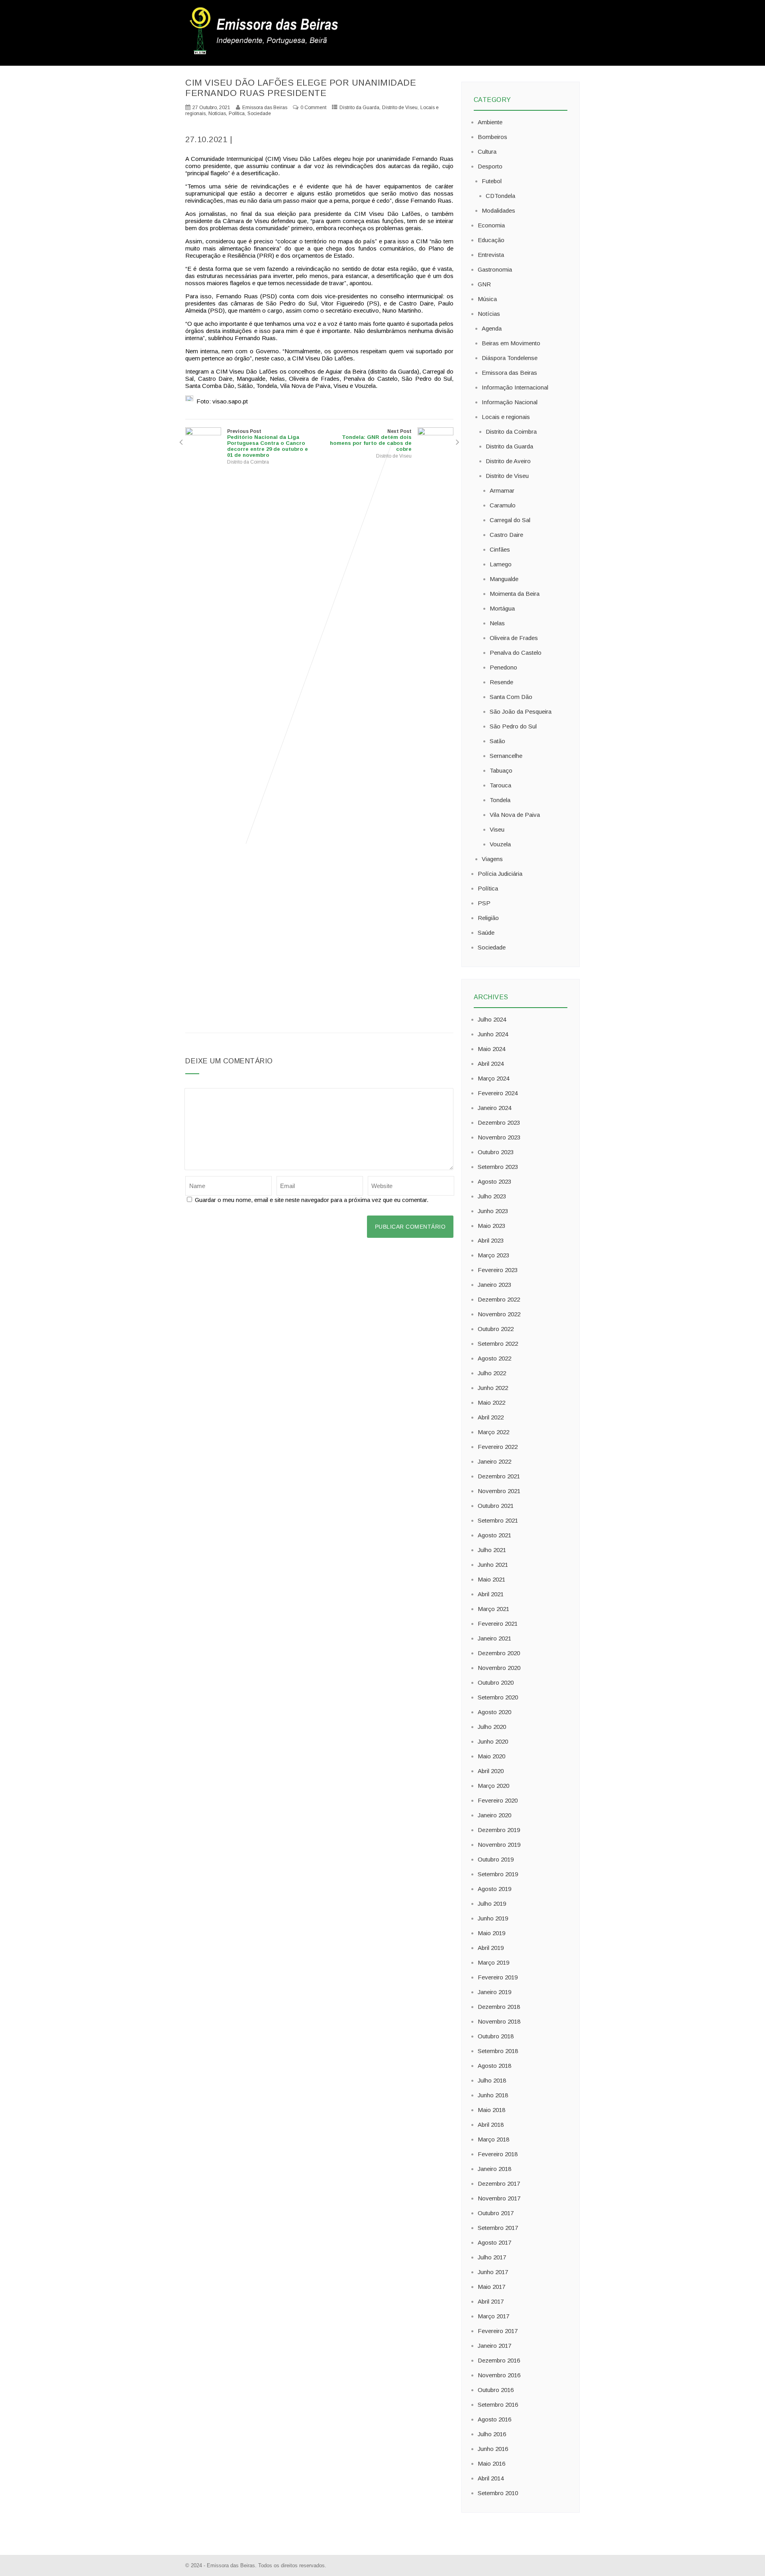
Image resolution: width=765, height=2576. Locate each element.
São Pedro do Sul (513, 726)
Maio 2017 (491, 2287)
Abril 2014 (491, 2478)
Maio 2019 (491, 1933)
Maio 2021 (491, 1579)
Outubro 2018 (496, 2036)
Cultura (487, 152)
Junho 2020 (493, 1741)
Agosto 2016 (494, 2419)
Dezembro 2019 (499, 1830)
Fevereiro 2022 (498, 1447)
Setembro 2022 (498, 1344)
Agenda (492, 328)
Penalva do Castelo (516, 653)
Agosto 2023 (494, 1181)
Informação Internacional (515, 387)
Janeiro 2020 (494, 1815)
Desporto (490, 166)
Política (237, 114)
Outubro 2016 (496, 2390)
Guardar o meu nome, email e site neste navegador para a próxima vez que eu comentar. (312, 1200)
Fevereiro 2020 (498, 1800)
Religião (488, 918)
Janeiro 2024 (494, 1108)
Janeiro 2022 (494, 1461)
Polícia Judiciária (500, 874)
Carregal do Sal (510, 520)
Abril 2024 (491, 1064)
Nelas (497, 623)
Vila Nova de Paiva (515, 815)
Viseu (497, 829)
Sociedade (259, 114)
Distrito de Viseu (400, 108)
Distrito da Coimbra (248, 462)
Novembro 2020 (499, 1668)
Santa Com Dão (511, 697)
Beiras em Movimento (511, 343)
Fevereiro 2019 (498, 1977)
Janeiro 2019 (494, 1992)
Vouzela (500, 844)
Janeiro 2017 (494, 2346)
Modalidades (498, 210)
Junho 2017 (493, 2272)
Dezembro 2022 (499, 1299)
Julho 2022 (492, 1373)
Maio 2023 (491, 1226)
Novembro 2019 (499, 1845)
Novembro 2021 (499, 1491)
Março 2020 (493, 1786)
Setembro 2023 (498, 1167)
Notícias (217, 114)
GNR (484, 284)
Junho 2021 (493, 1565)
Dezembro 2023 (499, 1123)
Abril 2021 (491, 1594)
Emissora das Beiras (509, 373)
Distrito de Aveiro (508, 461)
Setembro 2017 (498, 2228)
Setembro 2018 (498, 2051)
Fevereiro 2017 (498, 2331)
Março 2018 (493, 2139)
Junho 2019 (493, 1918)
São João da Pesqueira (521, 712)
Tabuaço (501, 770)
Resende (501, 682)
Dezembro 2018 (499, 2007)
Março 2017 (493, 2316)
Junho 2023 (493, 1211)
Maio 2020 (491, 1756)
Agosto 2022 (494, 1358)
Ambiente (490, 122)
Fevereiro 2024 (498, 1093)
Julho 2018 (492, 2080)
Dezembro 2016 (499, 2360)
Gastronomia (495, 269)
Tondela (500, 800)
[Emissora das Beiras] (265, 54)
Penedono (503, 667)
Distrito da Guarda (359, 108)
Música (487, 299)
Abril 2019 (491, 1948)
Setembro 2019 (498, 1874)
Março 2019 (493, 1962)
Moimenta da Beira (515, 594)
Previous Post (268, 443)
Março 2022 (493, 1432)
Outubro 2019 (496, 1859)
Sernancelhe (506, 756)
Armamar (502, 490)
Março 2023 (493, 1255)
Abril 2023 (491, 1240)
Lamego (501, 564)
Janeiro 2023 (494, 1285)
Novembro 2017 (499, 2198)
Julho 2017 (492, 2257)
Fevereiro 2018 (498, 2154)
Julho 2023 (492, 1196)
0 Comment (313, 108)
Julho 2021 (492, 1550)
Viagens (492, 859)
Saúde (486, 933)
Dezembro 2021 (499, 1476)
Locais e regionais (506, 417)
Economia (491, 225)
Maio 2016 (491, 2463)
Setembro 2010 (498, 2493)
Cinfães (500, 549)
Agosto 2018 (494, 2066)
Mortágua (502, 608)
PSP (484, 903)
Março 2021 (493, 1609)
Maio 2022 (491, 1403)
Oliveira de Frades (514, 638)
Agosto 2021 (494, 1535)
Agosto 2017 (494, 2242)
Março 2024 (493, 1078)
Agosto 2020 (494, 1712)
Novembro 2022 (499, 1314)
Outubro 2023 (496, 1152)
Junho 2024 (493, 1034)
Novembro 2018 (499, 2021)
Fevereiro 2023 (498, 1270)
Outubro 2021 (496, 1506)
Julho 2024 (492, 1019)
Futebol (492, 181)
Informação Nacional (510, 402)
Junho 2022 (493, 1388)
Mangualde (504, 579)
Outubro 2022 (496, 1329)
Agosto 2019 (494, 1889)
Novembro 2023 (499, 1137)
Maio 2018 (491, 2110)
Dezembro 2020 (499, 1653)
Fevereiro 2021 (498, 1624)
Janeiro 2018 (494, 2169)
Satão (497, 741)
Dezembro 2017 (499, 2184)
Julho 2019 (492, 1904)
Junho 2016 (493, 2449)
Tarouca (500, 785)
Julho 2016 (492, 2434)
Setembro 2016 (498, 2405)
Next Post (371, 440)
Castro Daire (506, 535)
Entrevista (491, 255)
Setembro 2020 (498, 1697)
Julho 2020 (492, 1727)
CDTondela (500, 196)
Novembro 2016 (499, 2375)
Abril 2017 (491, 2301)
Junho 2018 (493, 2095)
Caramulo (503, 505)
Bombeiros (492, 137)
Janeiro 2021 (494, 1638)
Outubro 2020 (496, 1682)
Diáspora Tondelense (510, 358)
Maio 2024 (491, 1049)
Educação (491, 240)
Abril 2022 (491, 1417)
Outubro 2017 (496, 2213)
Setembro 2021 (498, 1520)
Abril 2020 (491, 1771)
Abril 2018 (491, 2125)
